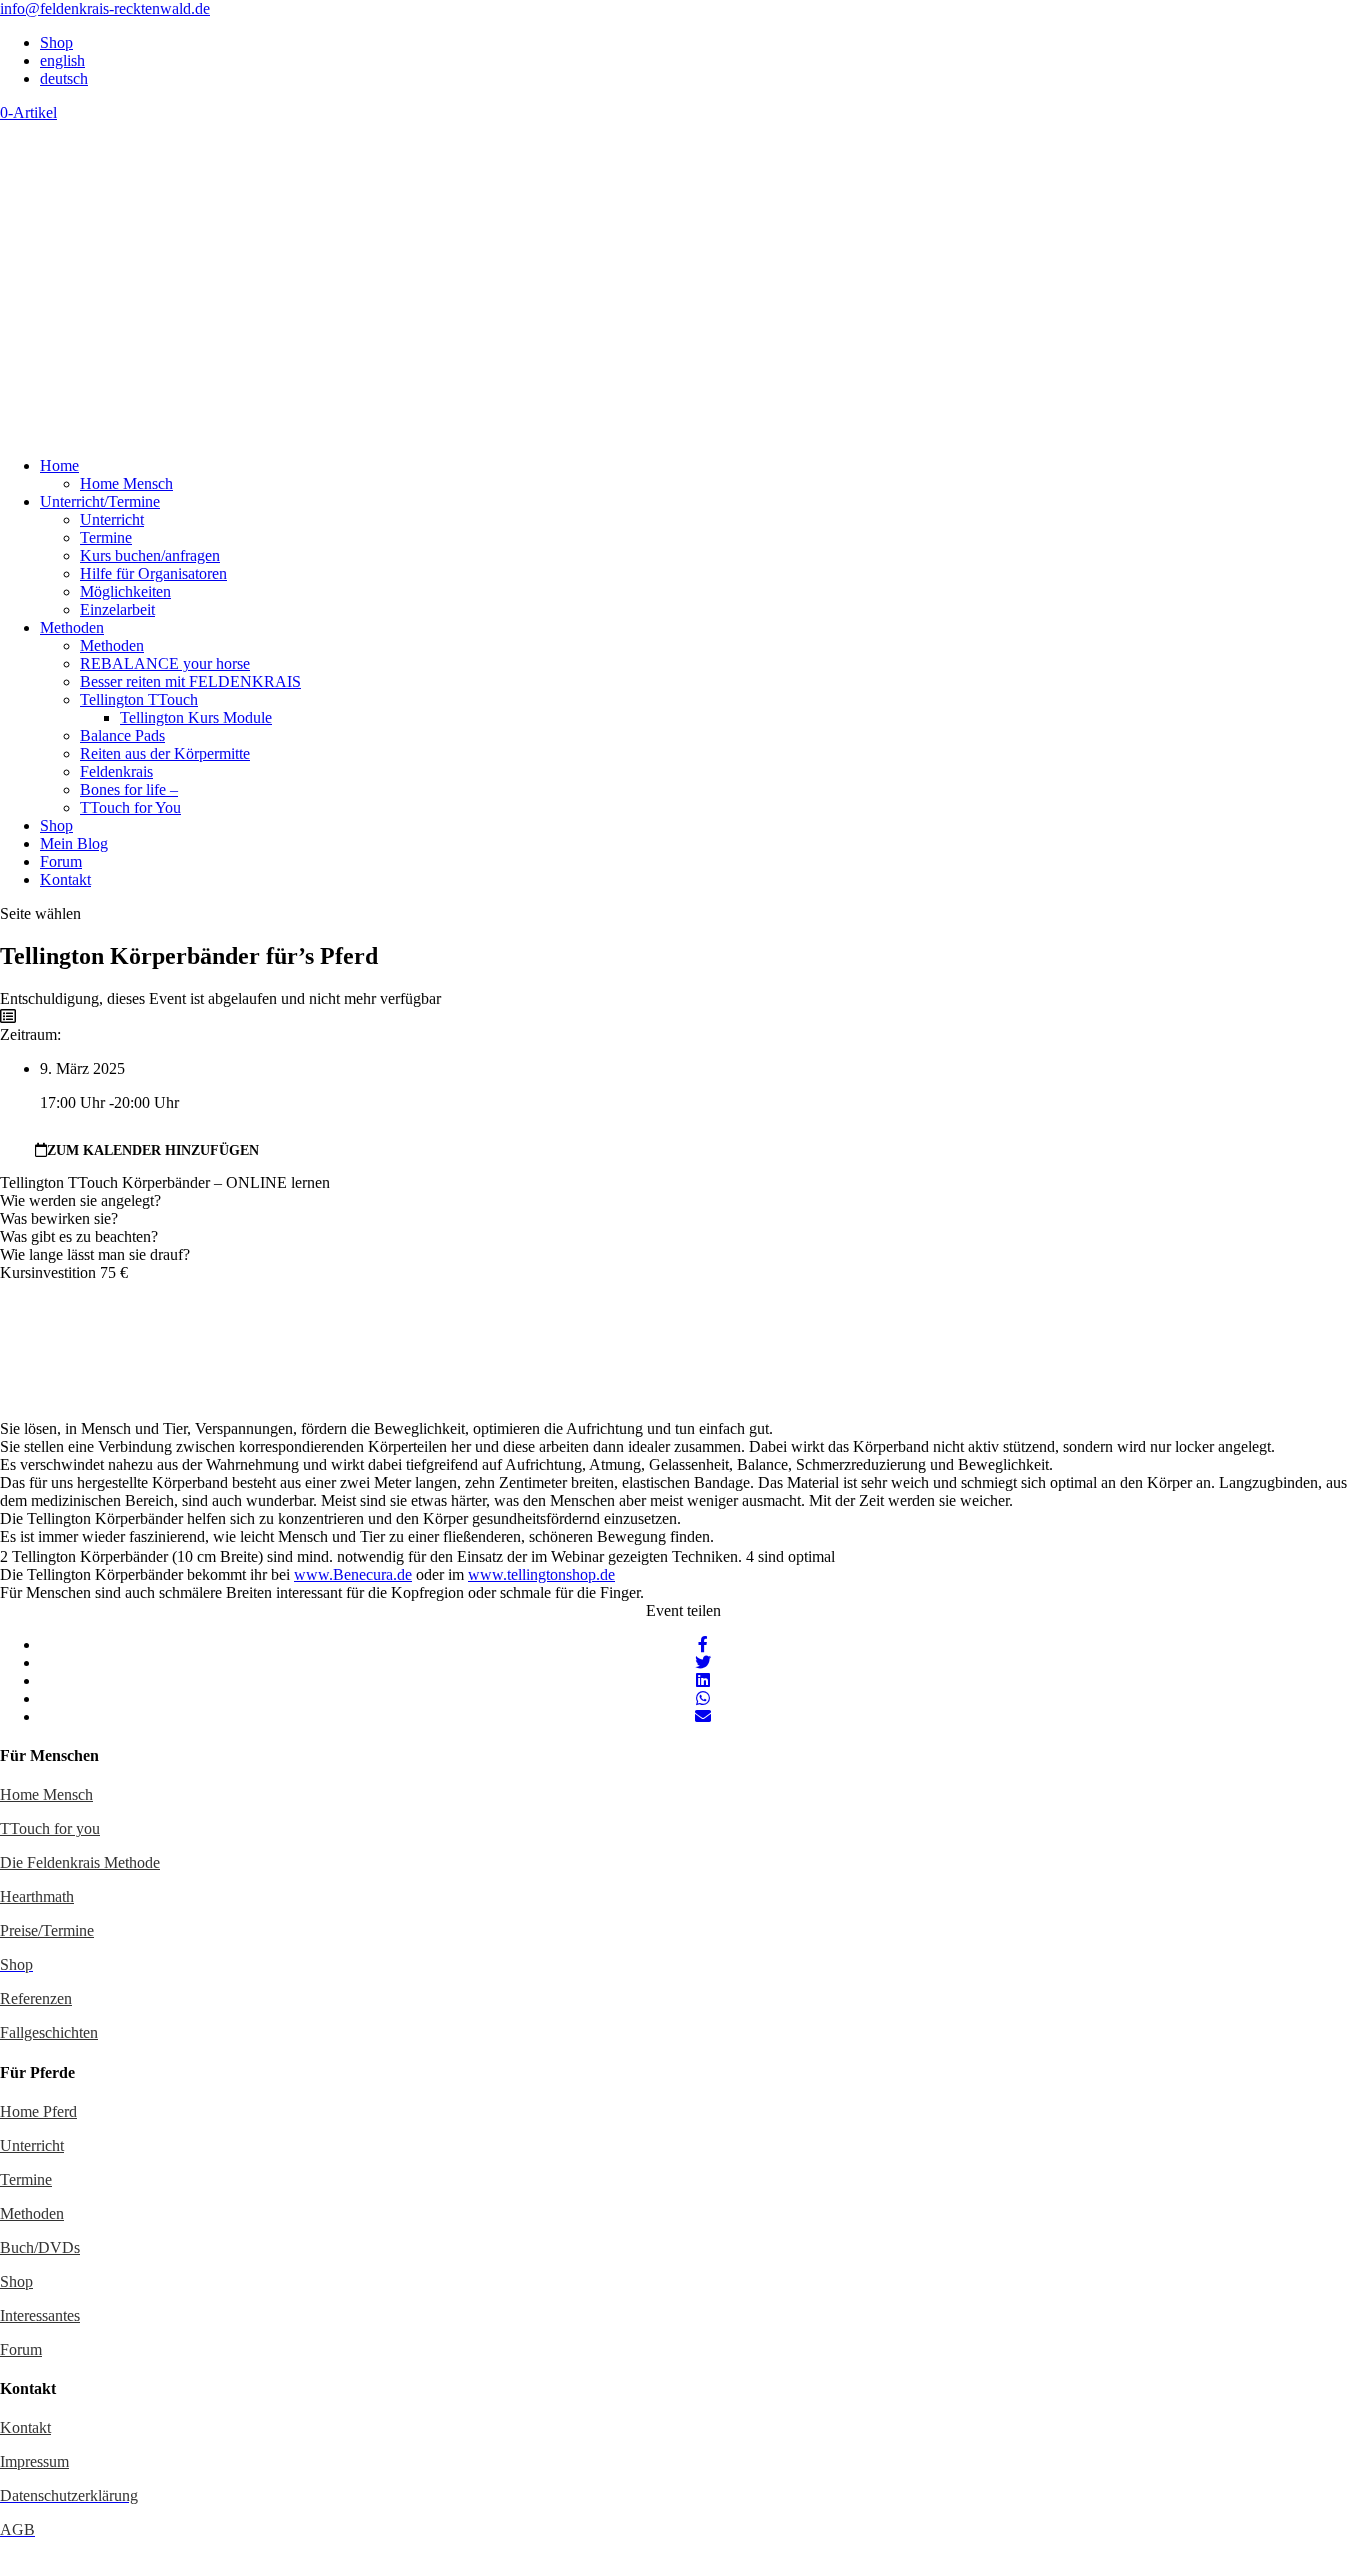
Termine (106, 537)
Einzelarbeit (117, 609)
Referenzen (36, 1998)
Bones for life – (129, 789)
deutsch (64, 78)
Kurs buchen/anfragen (150, 555)
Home (59, 465)
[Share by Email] (703, 1716)
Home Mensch (126, 483)
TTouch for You (130, 807)
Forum (61, 861)
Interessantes (40, 2315)
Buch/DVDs (40, 2247)
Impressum (34, 2461)
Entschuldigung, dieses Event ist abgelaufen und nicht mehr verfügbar (220, 998)
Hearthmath (37, 1896)
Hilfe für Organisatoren (153, 573)
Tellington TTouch (139, 699)
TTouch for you (50, 1828)
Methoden (72, 627)
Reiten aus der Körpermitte (165, 753)
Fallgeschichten (49, 2032)
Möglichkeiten (125, 591)
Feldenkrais (116, 771)
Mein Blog (74, 843)
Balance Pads (122, 735)
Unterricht (112, 519)
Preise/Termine (47, 1930)
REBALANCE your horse (165, 663)
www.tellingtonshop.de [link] (541, 1574)
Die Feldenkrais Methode (80, 1862)
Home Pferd (38, 2111)
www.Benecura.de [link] (353, 1574)
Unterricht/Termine (100, 501)
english (62, 60)
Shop (56, 42)
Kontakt (65, 879)
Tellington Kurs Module (196, 717)
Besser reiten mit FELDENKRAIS (190, 681)
